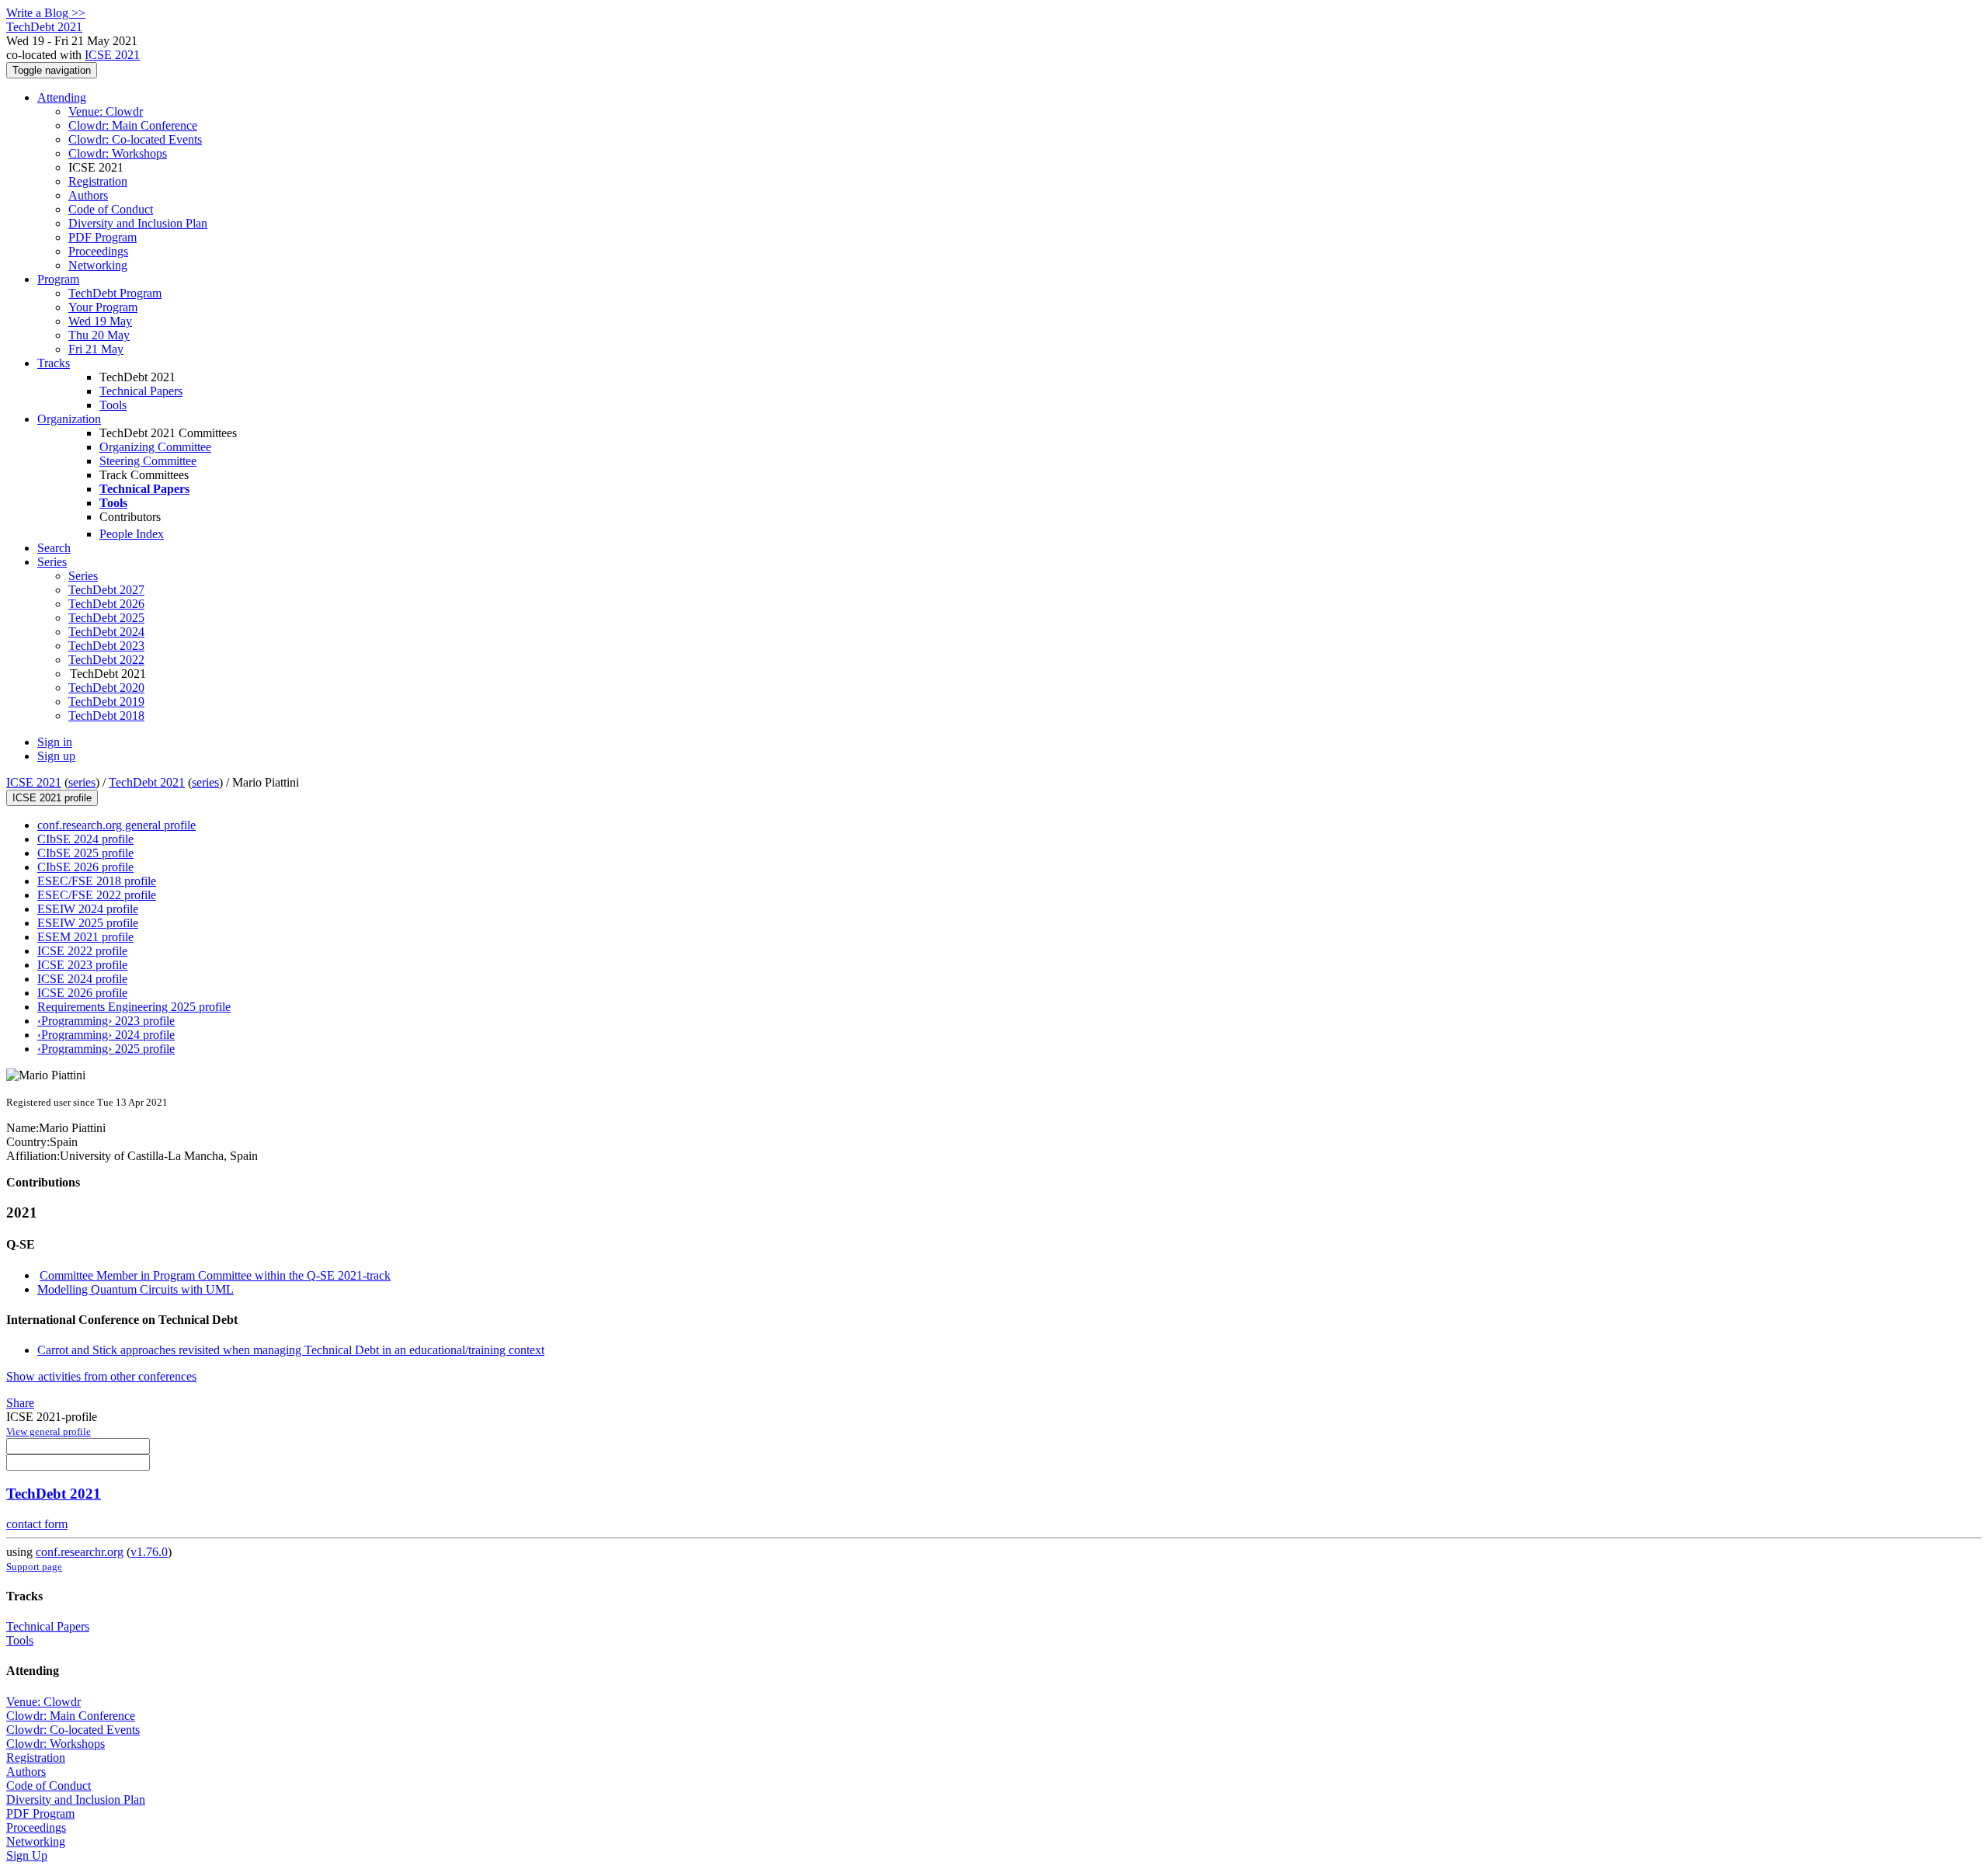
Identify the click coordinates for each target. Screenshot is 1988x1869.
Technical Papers (141, 391)
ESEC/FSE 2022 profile (97, 895)
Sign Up (27, 1855)
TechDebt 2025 (106, 618)
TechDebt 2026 (106, 604)
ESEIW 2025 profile (88, 923)
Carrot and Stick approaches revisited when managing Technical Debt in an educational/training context (291, 1350)
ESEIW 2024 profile (88, 909)
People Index (132, 534)
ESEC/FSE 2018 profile (97, 881)
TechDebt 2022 (106, 660)
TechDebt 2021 (147, 782)
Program (58, 279)
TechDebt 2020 (106, 688)
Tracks (54, 363)
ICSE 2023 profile (82, 965)
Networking (98, 265)
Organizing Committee (155, 447)
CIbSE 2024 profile (85, 839)
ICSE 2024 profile (82, 979)
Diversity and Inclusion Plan (138, 223)
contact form (37, 1524)
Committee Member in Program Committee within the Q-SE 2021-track (215, 1275)
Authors (88, 195)
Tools (113, 405)
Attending (62, 97)
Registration (98, 181)
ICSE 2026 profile (82, 993)
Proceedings (98, 251)
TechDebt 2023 (106, 646)
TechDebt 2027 (106, 590)
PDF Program (103, 237)
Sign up (56, 756)
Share (20, 1403)
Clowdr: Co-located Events (135, 139)
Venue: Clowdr (106, 111)
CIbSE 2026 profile (85, 867)
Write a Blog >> (46, 13)
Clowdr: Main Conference (133, 125)
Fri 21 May (96, 349)
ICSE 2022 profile (82, 951)
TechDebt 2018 (106, 716)
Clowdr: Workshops (118, 153)
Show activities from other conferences (101, 1376)
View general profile (49, 1431)
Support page (34, 1567)
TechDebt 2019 (106, 702)
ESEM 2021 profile (85, 937)
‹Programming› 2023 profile (106, 1021)
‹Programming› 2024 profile (106, 1035)
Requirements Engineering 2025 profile (134, 1007)
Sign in (55, 742)
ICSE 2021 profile (52, 798)
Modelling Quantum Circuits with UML (136, 1289)
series (82, 782)
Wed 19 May (100, 321)
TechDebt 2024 (106, 632)
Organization (69, 419)
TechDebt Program (115, 293)
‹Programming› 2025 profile (106, 1049)
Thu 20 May (99, 335)
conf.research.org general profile (116, 825)
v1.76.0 (149, 1552)
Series (83, 576)
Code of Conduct (111, 209)
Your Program (103, 307)
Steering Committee (148, 461)
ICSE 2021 (112, 55)
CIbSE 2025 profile (85, 853)
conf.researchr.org (80, 1552)
